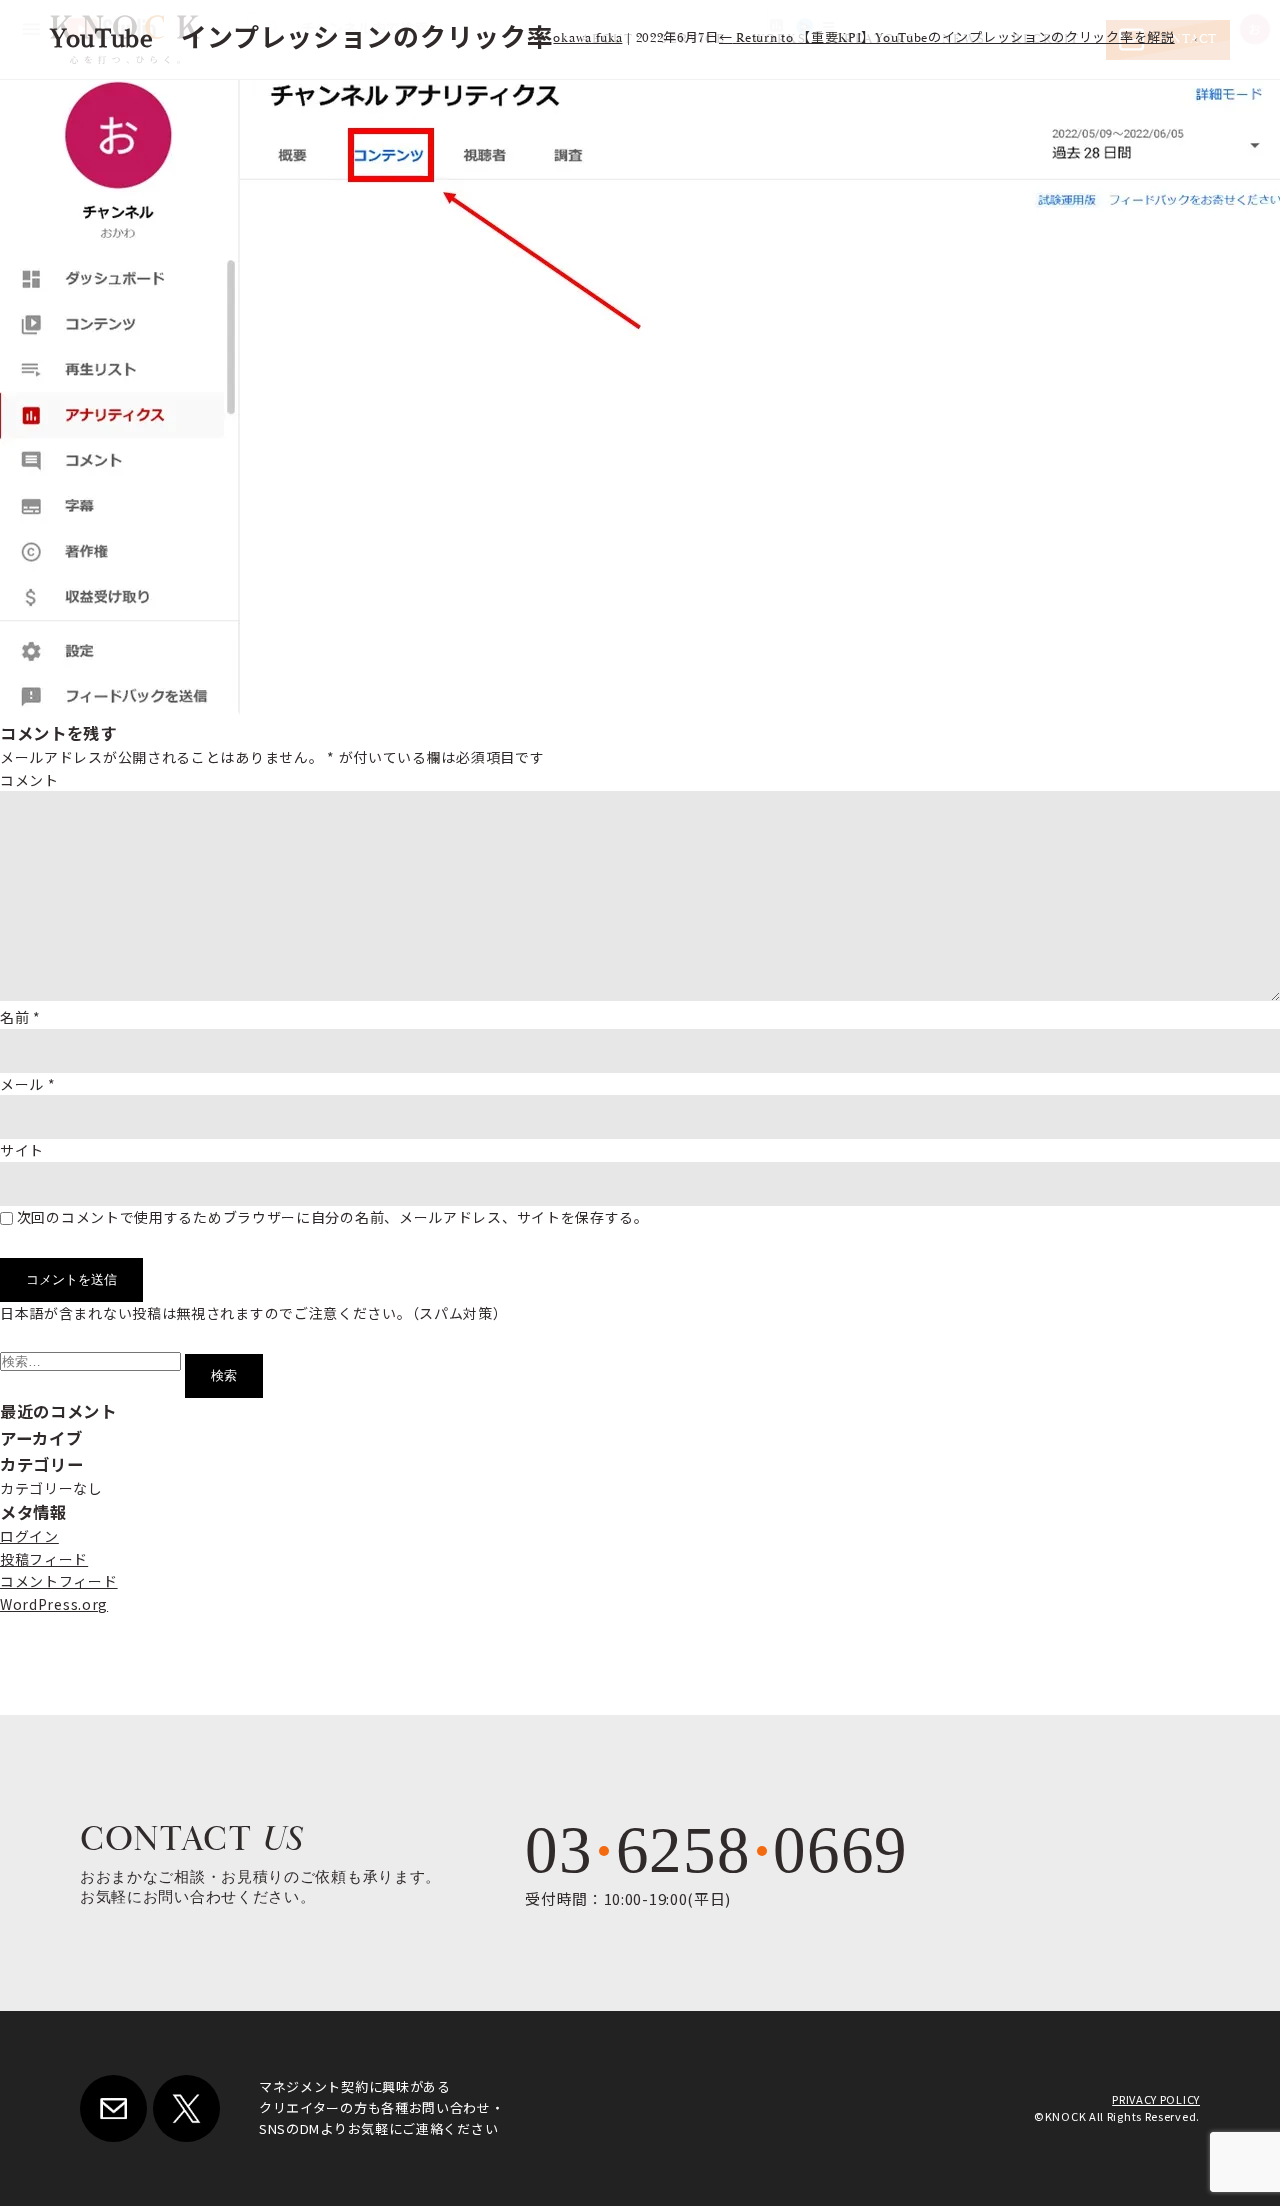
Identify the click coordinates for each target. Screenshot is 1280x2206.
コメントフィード (59, 1581)
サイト (22, 1150)
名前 (20, 1017)
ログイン (29, 1536)
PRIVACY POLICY (1156, 2099)
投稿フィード (44, 1559)
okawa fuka (587, 38)
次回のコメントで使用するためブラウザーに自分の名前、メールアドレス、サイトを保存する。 (333, 1217)
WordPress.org (54, 1604)
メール (28, 1084)
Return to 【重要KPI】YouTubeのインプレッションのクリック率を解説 (947, 38)
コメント (29, 780)
